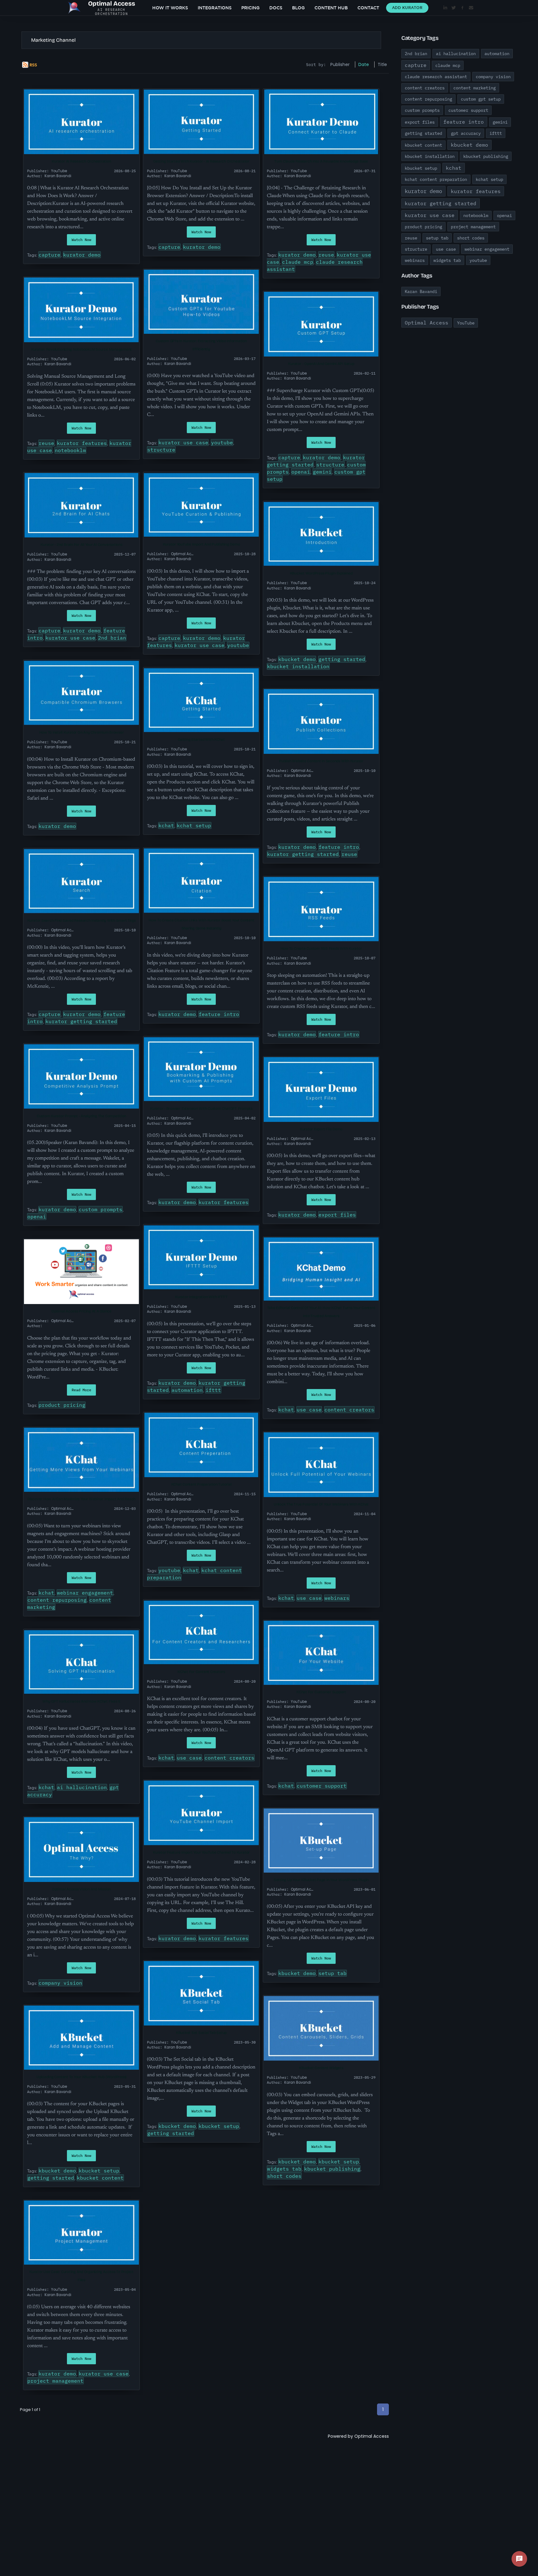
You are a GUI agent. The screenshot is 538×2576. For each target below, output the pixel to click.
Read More (81, 1390)
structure (161, 450)
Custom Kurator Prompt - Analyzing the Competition (81, 1116)
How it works (170, 8)
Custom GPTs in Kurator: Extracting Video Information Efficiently (201, 345)
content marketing (474, 88)
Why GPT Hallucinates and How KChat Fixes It (81, 1701)
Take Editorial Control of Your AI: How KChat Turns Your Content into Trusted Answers (321, 1312)
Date (364, 64)
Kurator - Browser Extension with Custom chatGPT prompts (201, 1108)
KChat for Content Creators (201, 1672)
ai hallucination (82, 1787)
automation (187, 1390)
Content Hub (331, 8)
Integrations (215, 8)
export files (337, 1215)
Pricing (250, 8)
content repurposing (57, 1600)
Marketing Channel (53, 40)
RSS (33, 65)
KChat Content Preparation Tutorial (201, 1484)
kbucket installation (298, 666)
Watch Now (81, 240)
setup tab (333, 1973)
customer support (322, 1786)
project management (55, 2381)
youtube (222, 442)
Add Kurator (407, 8)
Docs (276, 8)
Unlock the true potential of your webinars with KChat (321, 1504)
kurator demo (82, 255)
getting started (342, 659)
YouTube (466, 323)
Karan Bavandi (421, 291)
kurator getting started (303, 854)
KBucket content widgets (321, 2068)
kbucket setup (99, 2171)
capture (50, 255)
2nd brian (112, 638)
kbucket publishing (332, 2169)
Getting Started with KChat (201, 740)
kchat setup (194, 825)
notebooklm (70, 450)
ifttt (213, 1390)
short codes (284, 2176)
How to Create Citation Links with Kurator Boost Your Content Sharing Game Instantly (201, 924)
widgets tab (284, 2169)
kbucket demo (297, 659)
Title (382, 64)
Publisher (340, 64)
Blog (298, 8)
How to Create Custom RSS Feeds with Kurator (321, 948)
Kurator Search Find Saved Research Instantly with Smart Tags (82, 920)
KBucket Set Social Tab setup (201, 2033)
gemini (322, 472)
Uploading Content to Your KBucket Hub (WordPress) (81, 2077)
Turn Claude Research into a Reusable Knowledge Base (321, 161)
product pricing (62, 1405)
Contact (368, 8)
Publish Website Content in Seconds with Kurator (321, 761)
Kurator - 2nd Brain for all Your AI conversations (81, 545)
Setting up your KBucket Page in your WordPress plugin (321, 1880)
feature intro (339, 847)
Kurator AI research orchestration (81, 161)
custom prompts (101, 1209)
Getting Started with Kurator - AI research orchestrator (201, 161)
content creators (349, 1410)
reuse (326, 255)
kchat (166, 825)
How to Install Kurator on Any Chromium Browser (82, 732)
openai (301, 472)
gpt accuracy (466, 133)
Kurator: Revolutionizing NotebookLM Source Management (81, 349)
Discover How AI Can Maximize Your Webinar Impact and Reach (81, 1499)
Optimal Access (372, 2436)
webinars (337, 1598)
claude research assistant (436, 77)
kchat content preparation (436, 179)
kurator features (82, 443)
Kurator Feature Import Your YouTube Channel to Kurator (201, 1852)
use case (309, 1410)
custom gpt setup (481, 99)
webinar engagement (85, 1593)
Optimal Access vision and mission (81, 1889)
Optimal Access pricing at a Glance (81, 1311)
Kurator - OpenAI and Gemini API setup (321, 364)
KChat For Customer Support (321, 1692)
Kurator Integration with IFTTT (201, 1297)
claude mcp (298, 262)
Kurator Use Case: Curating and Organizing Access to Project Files (81, 2276)
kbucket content (100, 2178)
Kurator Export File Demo (321, 1129)
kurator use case (183, 442)
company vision (60, 1983)
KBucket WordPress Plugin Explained (321, 573)
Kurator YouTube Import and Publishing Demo (201, 544)
